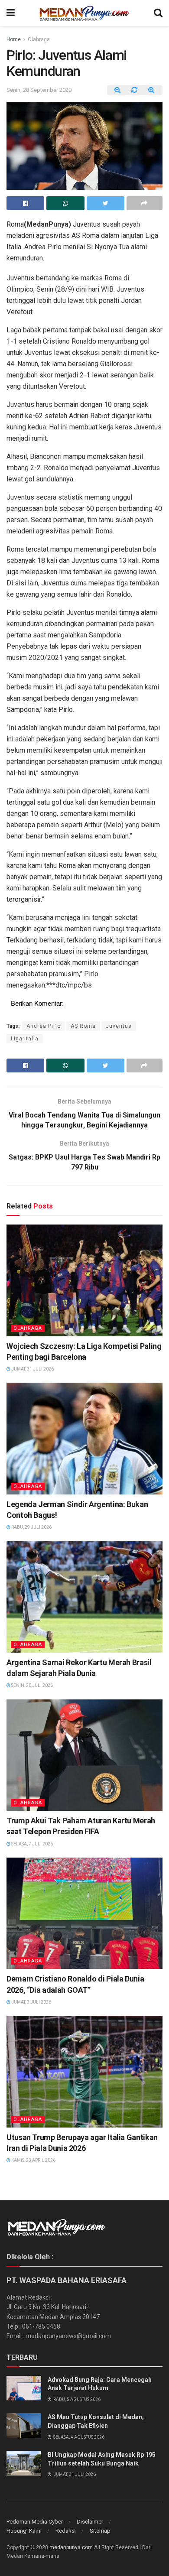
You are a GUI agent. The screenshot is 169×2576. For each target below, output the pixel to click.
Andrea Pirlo (44, 1026)
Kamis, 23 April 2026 (33, 2160)
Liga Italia (25, 1039)
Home (14, 39)
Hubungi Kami (24, 2531)
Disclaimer (90, 2522)
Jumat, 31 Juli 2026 (32, 1369)
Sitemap (100, 2531)
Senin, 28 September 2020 (39, 90)
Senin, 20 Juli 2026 (32, 1685)
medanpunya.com (71, 2547)
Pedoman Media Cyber (35, 2522)
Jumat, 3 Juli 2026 (31, 2002)
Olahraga (39, 39)
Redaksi (66, 2531)
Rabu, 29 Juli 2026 (31, 1527)
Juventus (119, 1026)
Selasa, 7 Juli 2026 (32, 1844)
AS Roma (83, 1026)
